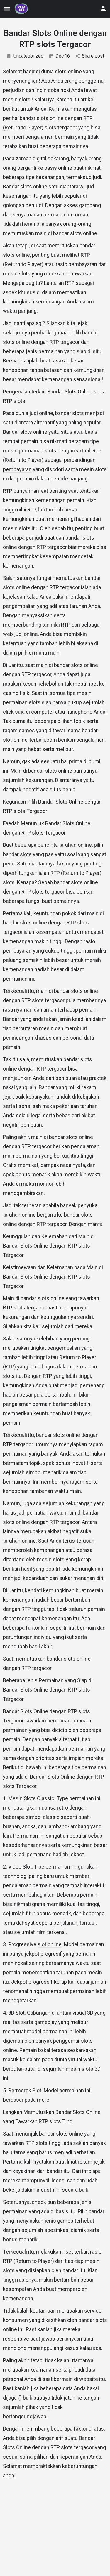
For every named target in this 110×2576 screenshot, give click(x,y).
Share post (93, 56)
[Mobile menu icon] (7, 9)
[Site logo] (22, 9)
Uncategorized (28, 56)
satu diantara (63, 187)
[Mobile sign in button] (103, 8)
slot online (50, 1944)
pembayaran (17, 469)
